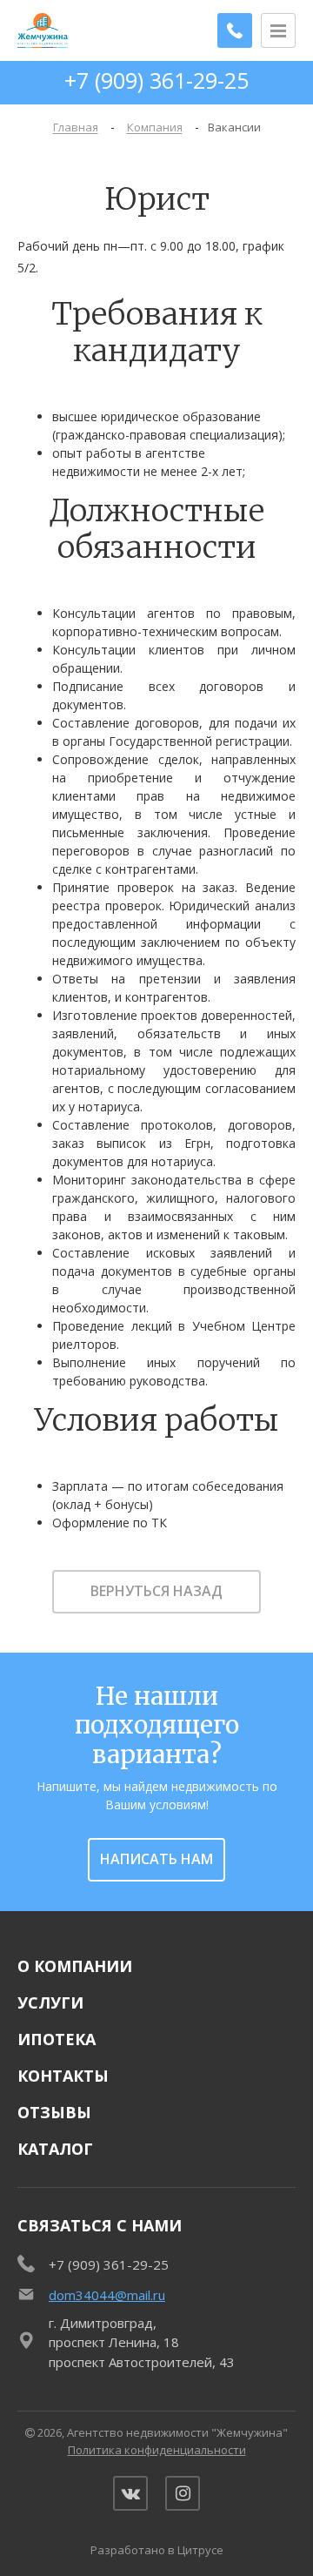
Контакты (63, 2076)
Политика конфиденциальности (157, 2450)
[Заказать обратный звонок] (235, 30)
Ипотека (57, 2039)
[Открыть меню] (278, 30)
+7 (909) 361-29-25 (156, 80)
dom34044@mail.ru (107, 2295)
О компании (75, 1966)
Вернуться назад (156, 1591)
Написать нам (156, 1859)
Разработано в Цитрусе (157, 2550)
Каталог (55, 2149)
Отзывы (54, 2112)
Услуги (50, 2002)
